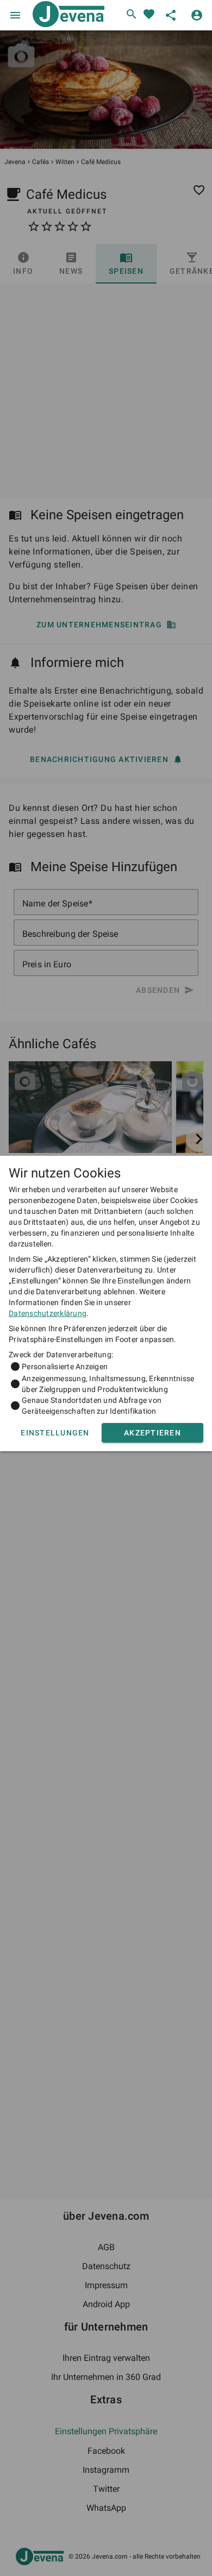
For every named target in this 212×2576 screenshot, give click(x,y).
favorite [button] (149, 14)
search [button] (132, 14)
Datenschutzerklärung (48, 1313)
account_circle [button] (197, 15)
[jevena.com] (66, 15)
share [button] (171, 15)
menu (15, 15)
